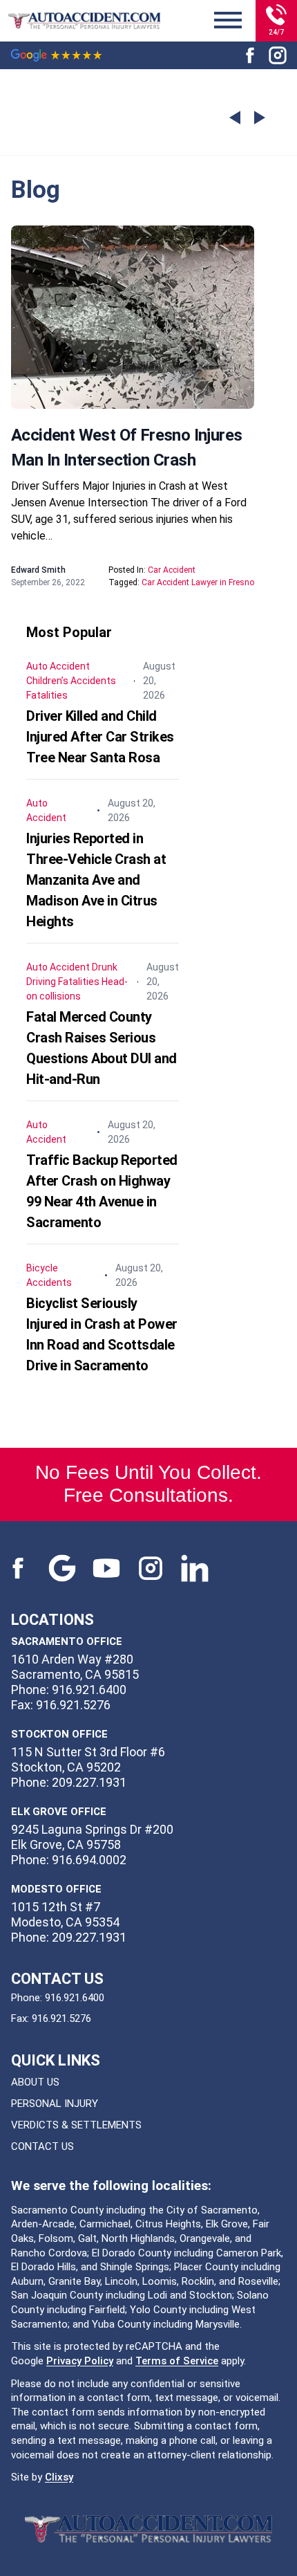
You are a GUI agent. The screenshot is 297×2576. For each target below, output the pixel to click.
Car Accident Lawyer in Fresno (198, 582)
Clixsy (59, 2477)
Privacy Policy (80, 2361)
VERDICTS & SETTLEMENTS (76, 2125)
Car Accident (172, 570)
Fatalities (47, 695)
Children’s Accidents (71, 681)
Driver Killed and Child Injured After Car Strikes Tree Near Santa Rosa (100, 737)
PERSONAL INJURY (55, 2104)
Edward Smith (38, 570)
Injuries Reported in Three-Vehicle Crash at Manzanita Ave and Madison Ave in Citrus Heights (96, 880)
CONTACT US (42, 2146)
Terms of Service (177, 2361)
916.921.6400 (75, 1998)
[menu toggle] (228, 21)
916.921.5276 (61, 2018)
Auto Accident (58, 666)
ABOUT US (35, 2082)
